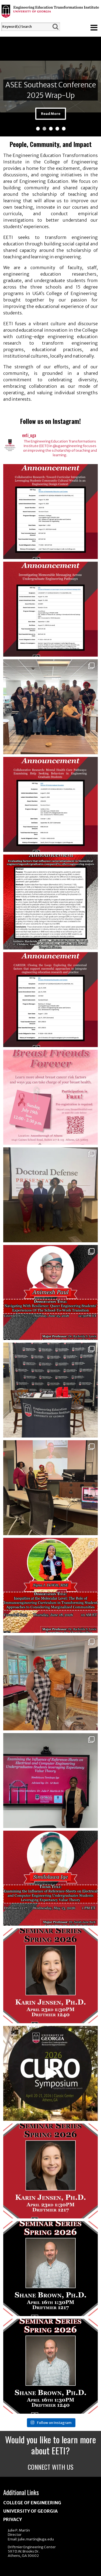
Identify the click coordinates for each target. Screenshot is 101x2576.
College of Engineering (32, 2503)
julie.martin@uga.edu (36, 2539)
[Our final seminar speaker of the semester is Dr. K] (51, 2171)
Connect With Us (51, 2467)
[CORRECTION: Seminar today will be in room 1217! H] (51, 2269)
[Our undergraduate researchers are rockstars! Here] (51, 2073)
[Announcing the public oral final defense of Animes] (51, 1292)
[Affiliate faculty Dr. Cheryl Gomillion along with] (51, 1097)
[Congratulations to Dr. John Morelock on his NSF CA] (51, 1000)
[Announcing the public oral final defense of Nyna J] (51, 1585)
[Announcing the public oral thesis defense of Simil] (51, 1878)
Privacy (13, 2519)
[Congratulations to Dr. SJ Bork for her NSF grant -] (51, 804)
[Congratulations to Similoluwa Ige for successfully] (51, 1781)
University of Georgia (30, 2511)
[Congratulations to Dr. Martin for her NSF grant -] (51, 512)
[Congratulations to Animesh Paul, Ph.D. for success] (51, 1195)
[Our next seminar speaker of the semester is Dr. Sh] (51, 2366)
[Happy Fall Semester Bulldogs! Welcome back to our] (51, 707)
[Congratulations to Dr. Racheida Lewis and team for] (51, 902)
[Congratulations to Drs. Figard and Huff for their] (51, 609)
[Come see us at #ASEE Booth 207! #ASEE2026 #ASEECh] (51, 1390)
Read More (51, 114)
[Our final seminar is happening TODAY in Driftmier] (51, 1976)
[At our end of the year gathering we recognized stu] (51, 1683)
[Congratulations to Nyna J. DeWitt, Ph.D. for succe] (51, 1488)
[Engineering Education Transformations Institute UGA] (50, 14)
